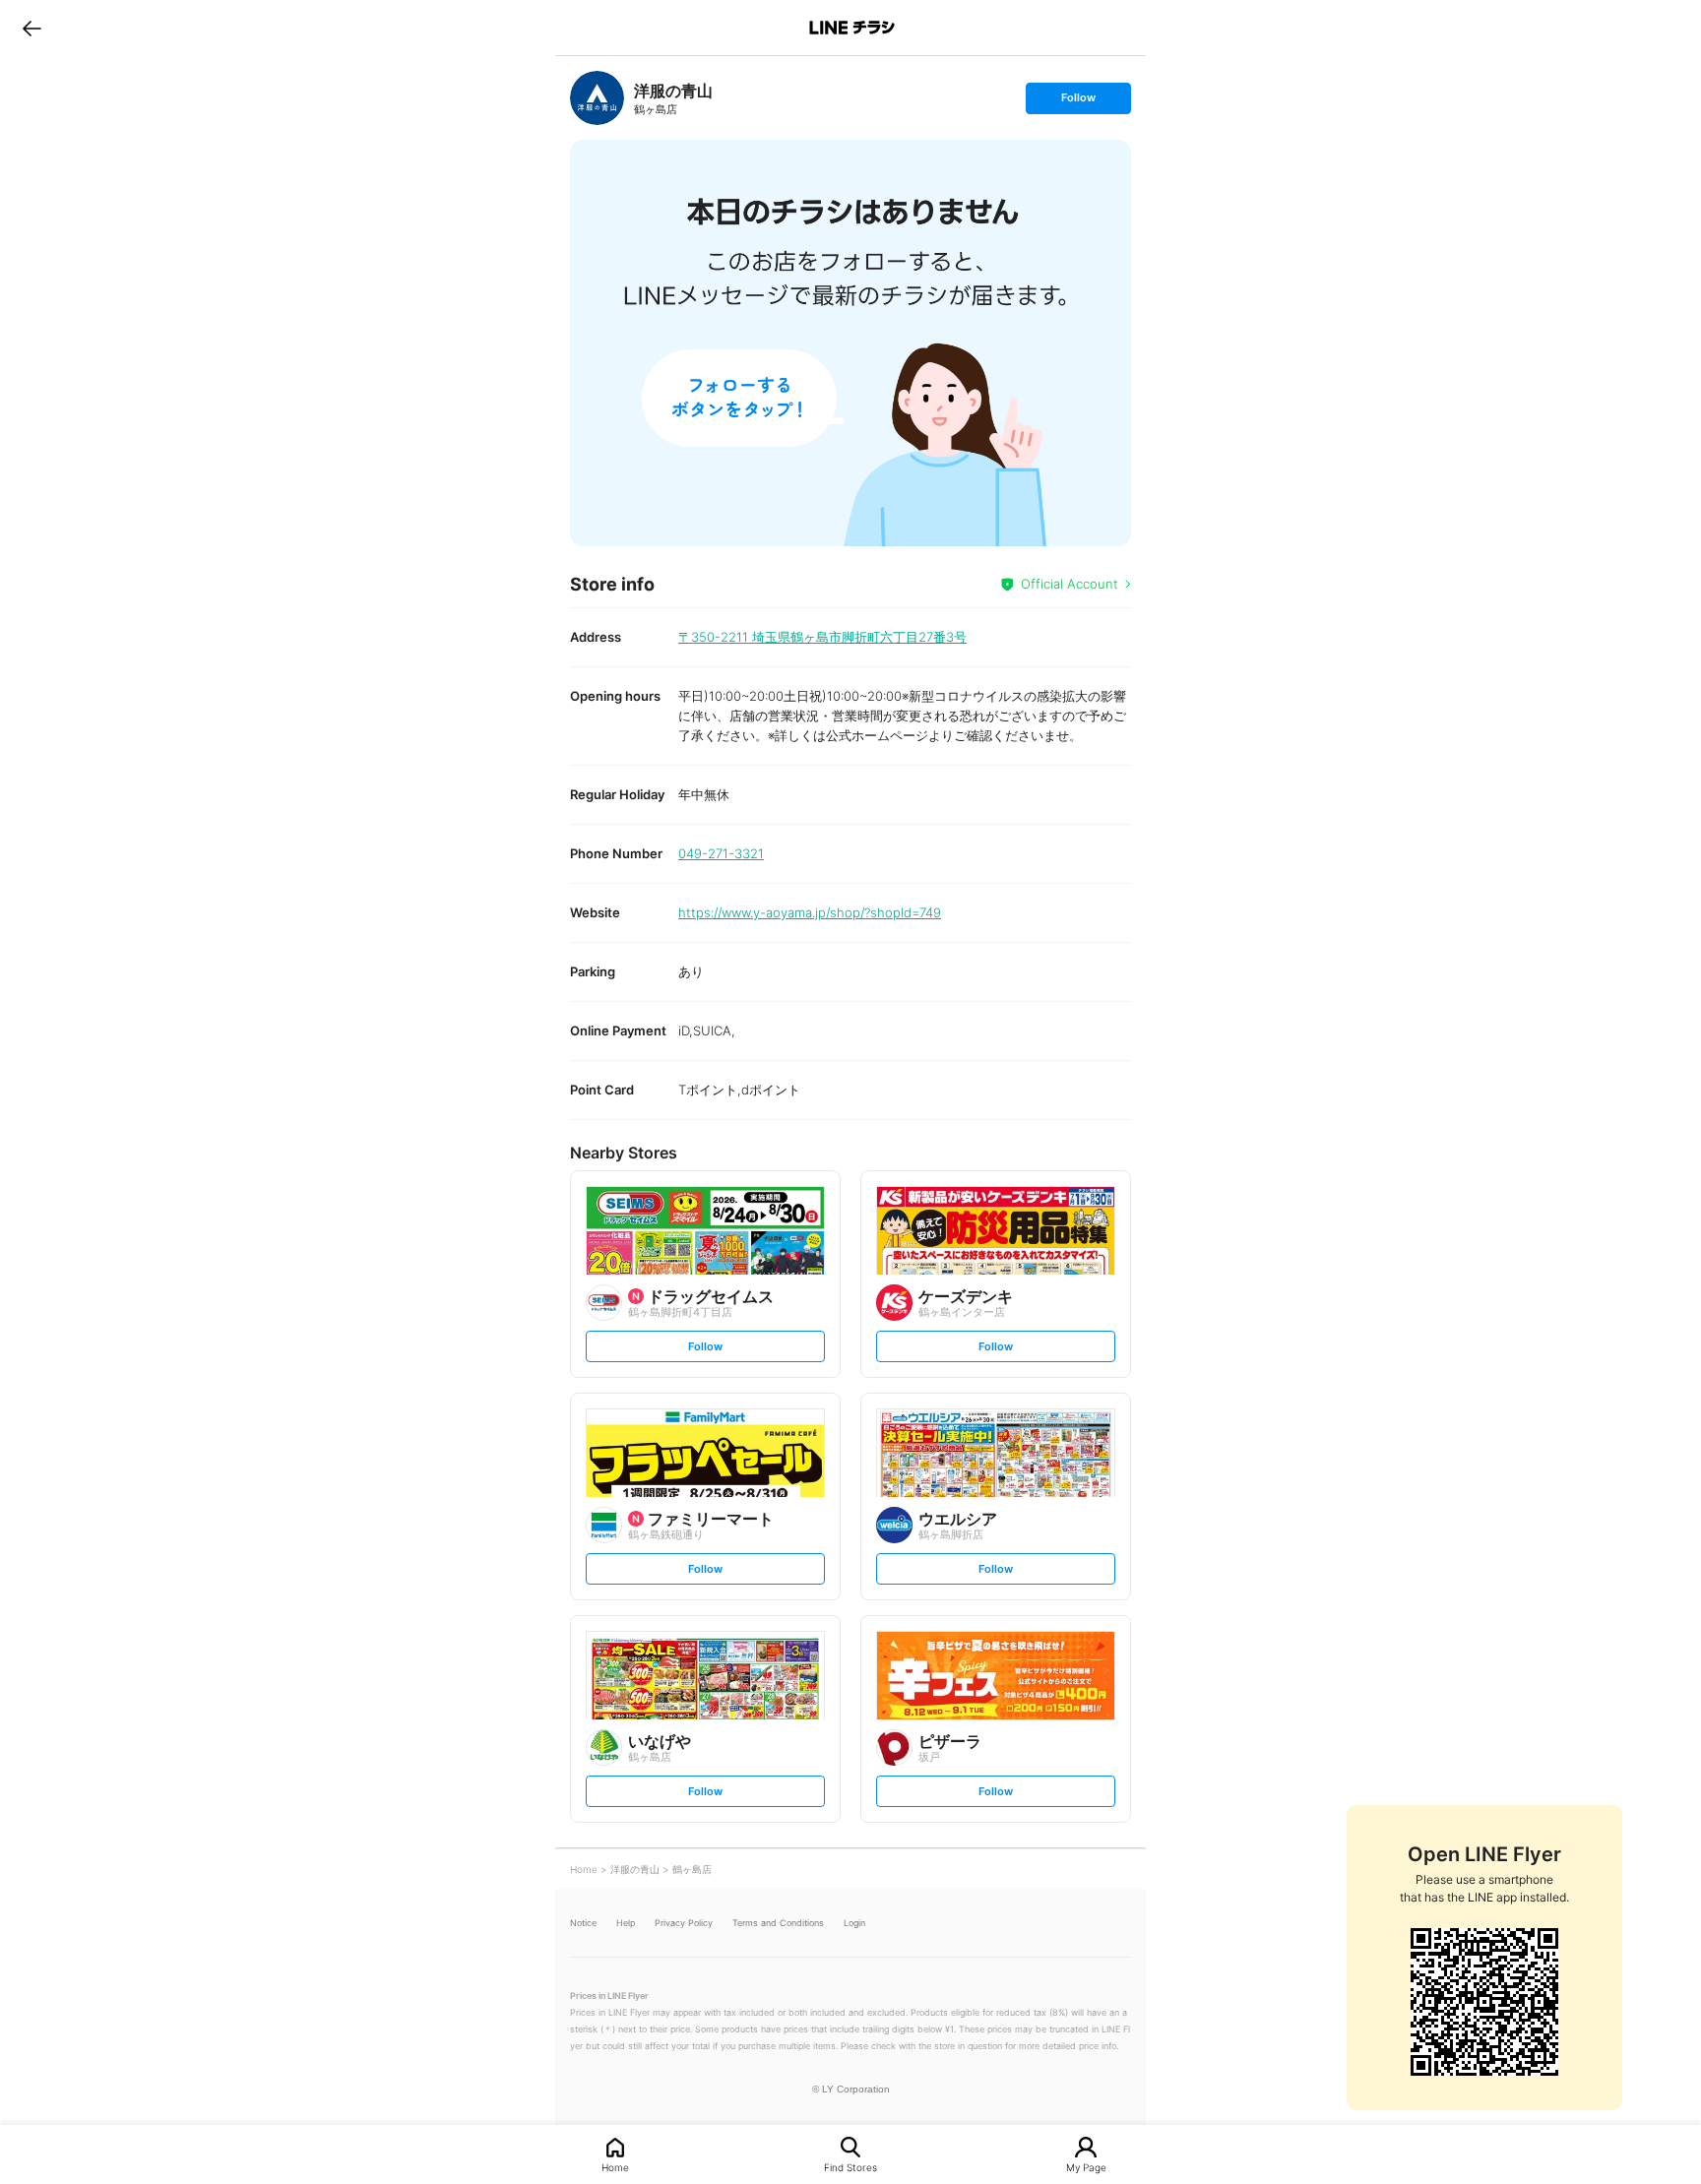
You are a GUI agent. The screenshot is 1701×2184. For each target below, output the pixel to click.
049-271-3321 (721, 853)
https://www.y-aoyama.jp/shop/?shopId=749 (810, 912)
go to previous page (32, 28)
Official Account (1070, 584)
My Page (1086, 2167)
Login (854, 1923)
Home (615, 2167)
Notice (583, 1923)
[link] (597, 98)
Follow (1078, 102)
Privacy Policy (684, 1923)
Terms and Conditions (778, 1923)
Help (626, 1923)
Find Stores (850, 2167)
